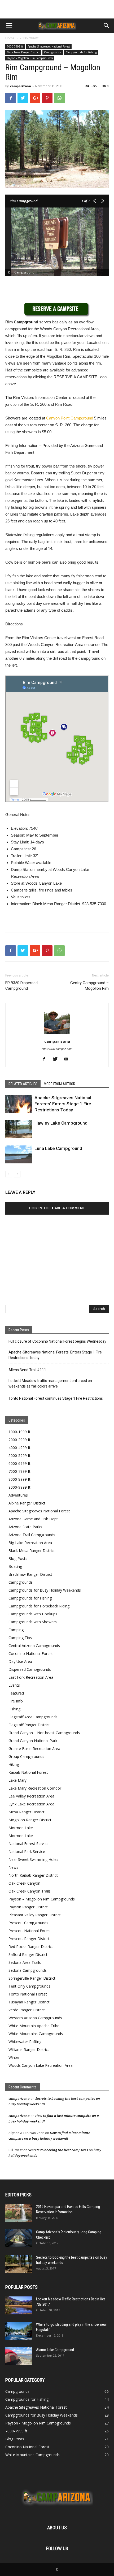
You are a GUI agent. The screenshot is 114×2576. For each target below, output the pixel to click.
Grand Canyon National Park (33, 1741)
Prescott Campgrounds (28, 1923)
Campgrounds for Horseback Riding (39, 1606)
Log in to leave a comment (57, 1208)
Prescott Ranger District (29, 1939)
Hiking (14, 1764)
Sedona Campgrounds (28, 1970)
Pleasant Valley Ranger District (35, 1915)
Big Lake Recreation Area (30, 1543)
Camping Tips (20, 1638)
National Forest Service (28, 1844)
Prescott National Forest (30, 1931)
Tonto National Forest (28, 1994)
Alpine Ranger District (27, 1503)
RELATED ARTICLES (23, 1084)
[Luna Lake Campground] (19, 1155)
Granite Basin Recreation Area (34, 1749)
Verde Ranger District (27, 2010)
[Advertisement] (57, 9)
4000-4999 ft (19, 1448)
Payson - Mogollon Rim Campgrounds (30, 58)
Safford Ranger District (28, 1954)
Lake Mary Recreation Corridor (35, 1788)
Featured (16, 1693)
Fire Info (16, 1701)
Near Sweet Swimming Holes (33, 1859)
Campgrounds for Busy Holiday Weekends (45, 1590)
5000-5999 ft (19, 1456)
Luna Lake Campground (58, 1148)
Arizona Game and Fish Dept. (34, 1519)
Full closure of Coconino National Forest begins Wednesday (57, 1341)
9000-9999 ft (19, 1487)
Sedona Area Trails (25, 1962)
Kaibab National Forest (28, 1772)
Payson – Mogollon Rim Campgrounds (42, 1899)
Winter (14, 2057)
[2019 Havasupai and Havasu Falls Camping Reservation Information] (19, 2213)
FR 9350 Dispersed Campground (21, 986)
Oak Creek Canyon (24, 1883)
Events (14, 1685)
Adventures (18, 1495)
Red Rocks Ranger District (31, 1947)
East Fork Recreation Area (31, 1677)
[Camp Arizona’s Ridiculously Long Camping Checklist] (19, 2238)
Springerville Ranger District (32, 1978)
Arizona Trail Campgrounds (32, 1535)
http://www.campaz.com (57, 1049)
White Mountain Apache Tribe (34, 2026)
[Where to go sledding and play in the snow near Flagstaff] (19, 2331)
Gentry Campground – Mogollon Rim (89, 986)
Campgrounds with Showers (33, 1622)
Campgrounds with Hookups (33, 1614)
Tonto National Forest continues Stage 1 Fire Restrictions (56, 1398)
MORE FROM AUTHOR (60, 1084)
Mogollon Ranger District (30, 1820)
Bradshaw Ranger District (30, 1574)
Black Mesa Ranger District (23, 52)
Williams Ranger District (29, 2049)
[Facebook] (46, 1059)
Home (10, 38)
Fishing (14, 1709)
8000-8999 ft (19, 1479)
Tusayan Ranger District (29, 2002)
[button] (107, 26)
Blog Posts (18, 1558)
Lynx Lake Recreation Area (31, 1804)
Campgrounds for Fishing (81, 52)
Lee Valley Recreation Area (31, 1796)
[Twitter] (57, 1059)
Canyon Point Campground (70, 418)
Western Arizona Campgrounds (35, 2018)
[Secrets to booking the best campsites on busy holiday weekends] (19, 2264)
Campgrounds (53, 52)
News (13, 1867)
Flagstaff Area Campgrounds (33, 1717)
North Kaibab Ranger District (33, 1875)
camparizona (21, 86)
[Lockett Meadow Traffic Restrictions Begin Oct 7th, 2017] (19, 2306)
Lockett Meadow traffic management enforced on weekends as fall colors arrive (50, 1383)
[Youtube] (68, 1059)
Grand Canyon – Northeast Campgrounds (44, 1733)
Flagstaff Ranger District (29, 1725)
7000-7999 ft (29, 38)
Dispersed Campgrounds (30, 1669)
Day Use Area (20, 1661)
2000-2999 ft (19, 1440)
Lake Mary (17, 1780)
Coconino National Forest (31, 1653)
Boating (15, 1566)
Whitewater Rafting (25, 2042)
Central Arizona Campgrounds (34, 1646)
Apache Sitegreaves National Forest (49, 46)
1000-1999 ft (19, 1432)
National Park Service (27, 1851)
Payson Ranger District (28, 1907)
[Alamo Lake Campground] (19, 2356)
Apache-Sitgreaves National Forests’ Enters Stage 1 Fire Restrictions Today (63, 1104)
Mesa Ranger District (27, 1812)
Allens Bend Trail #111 (27, 1370)
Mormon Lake (21, 1828)
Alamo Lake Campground (55, 2350)
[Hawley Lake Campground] (19, 1129)
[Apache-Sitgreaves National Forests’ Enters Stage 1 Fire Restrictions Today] (19, 1104)
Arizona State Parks (25, 1527)
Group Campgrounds (26, 1756)
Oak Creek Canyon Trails (30, 1891)
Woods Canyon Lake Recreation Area (41, 2065)
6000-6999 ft (19, 1463)
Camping (16, 1630)
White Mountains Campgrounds (36, 2034)
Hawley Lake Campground (61, 1123)
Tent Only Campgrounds (29, 1986)
